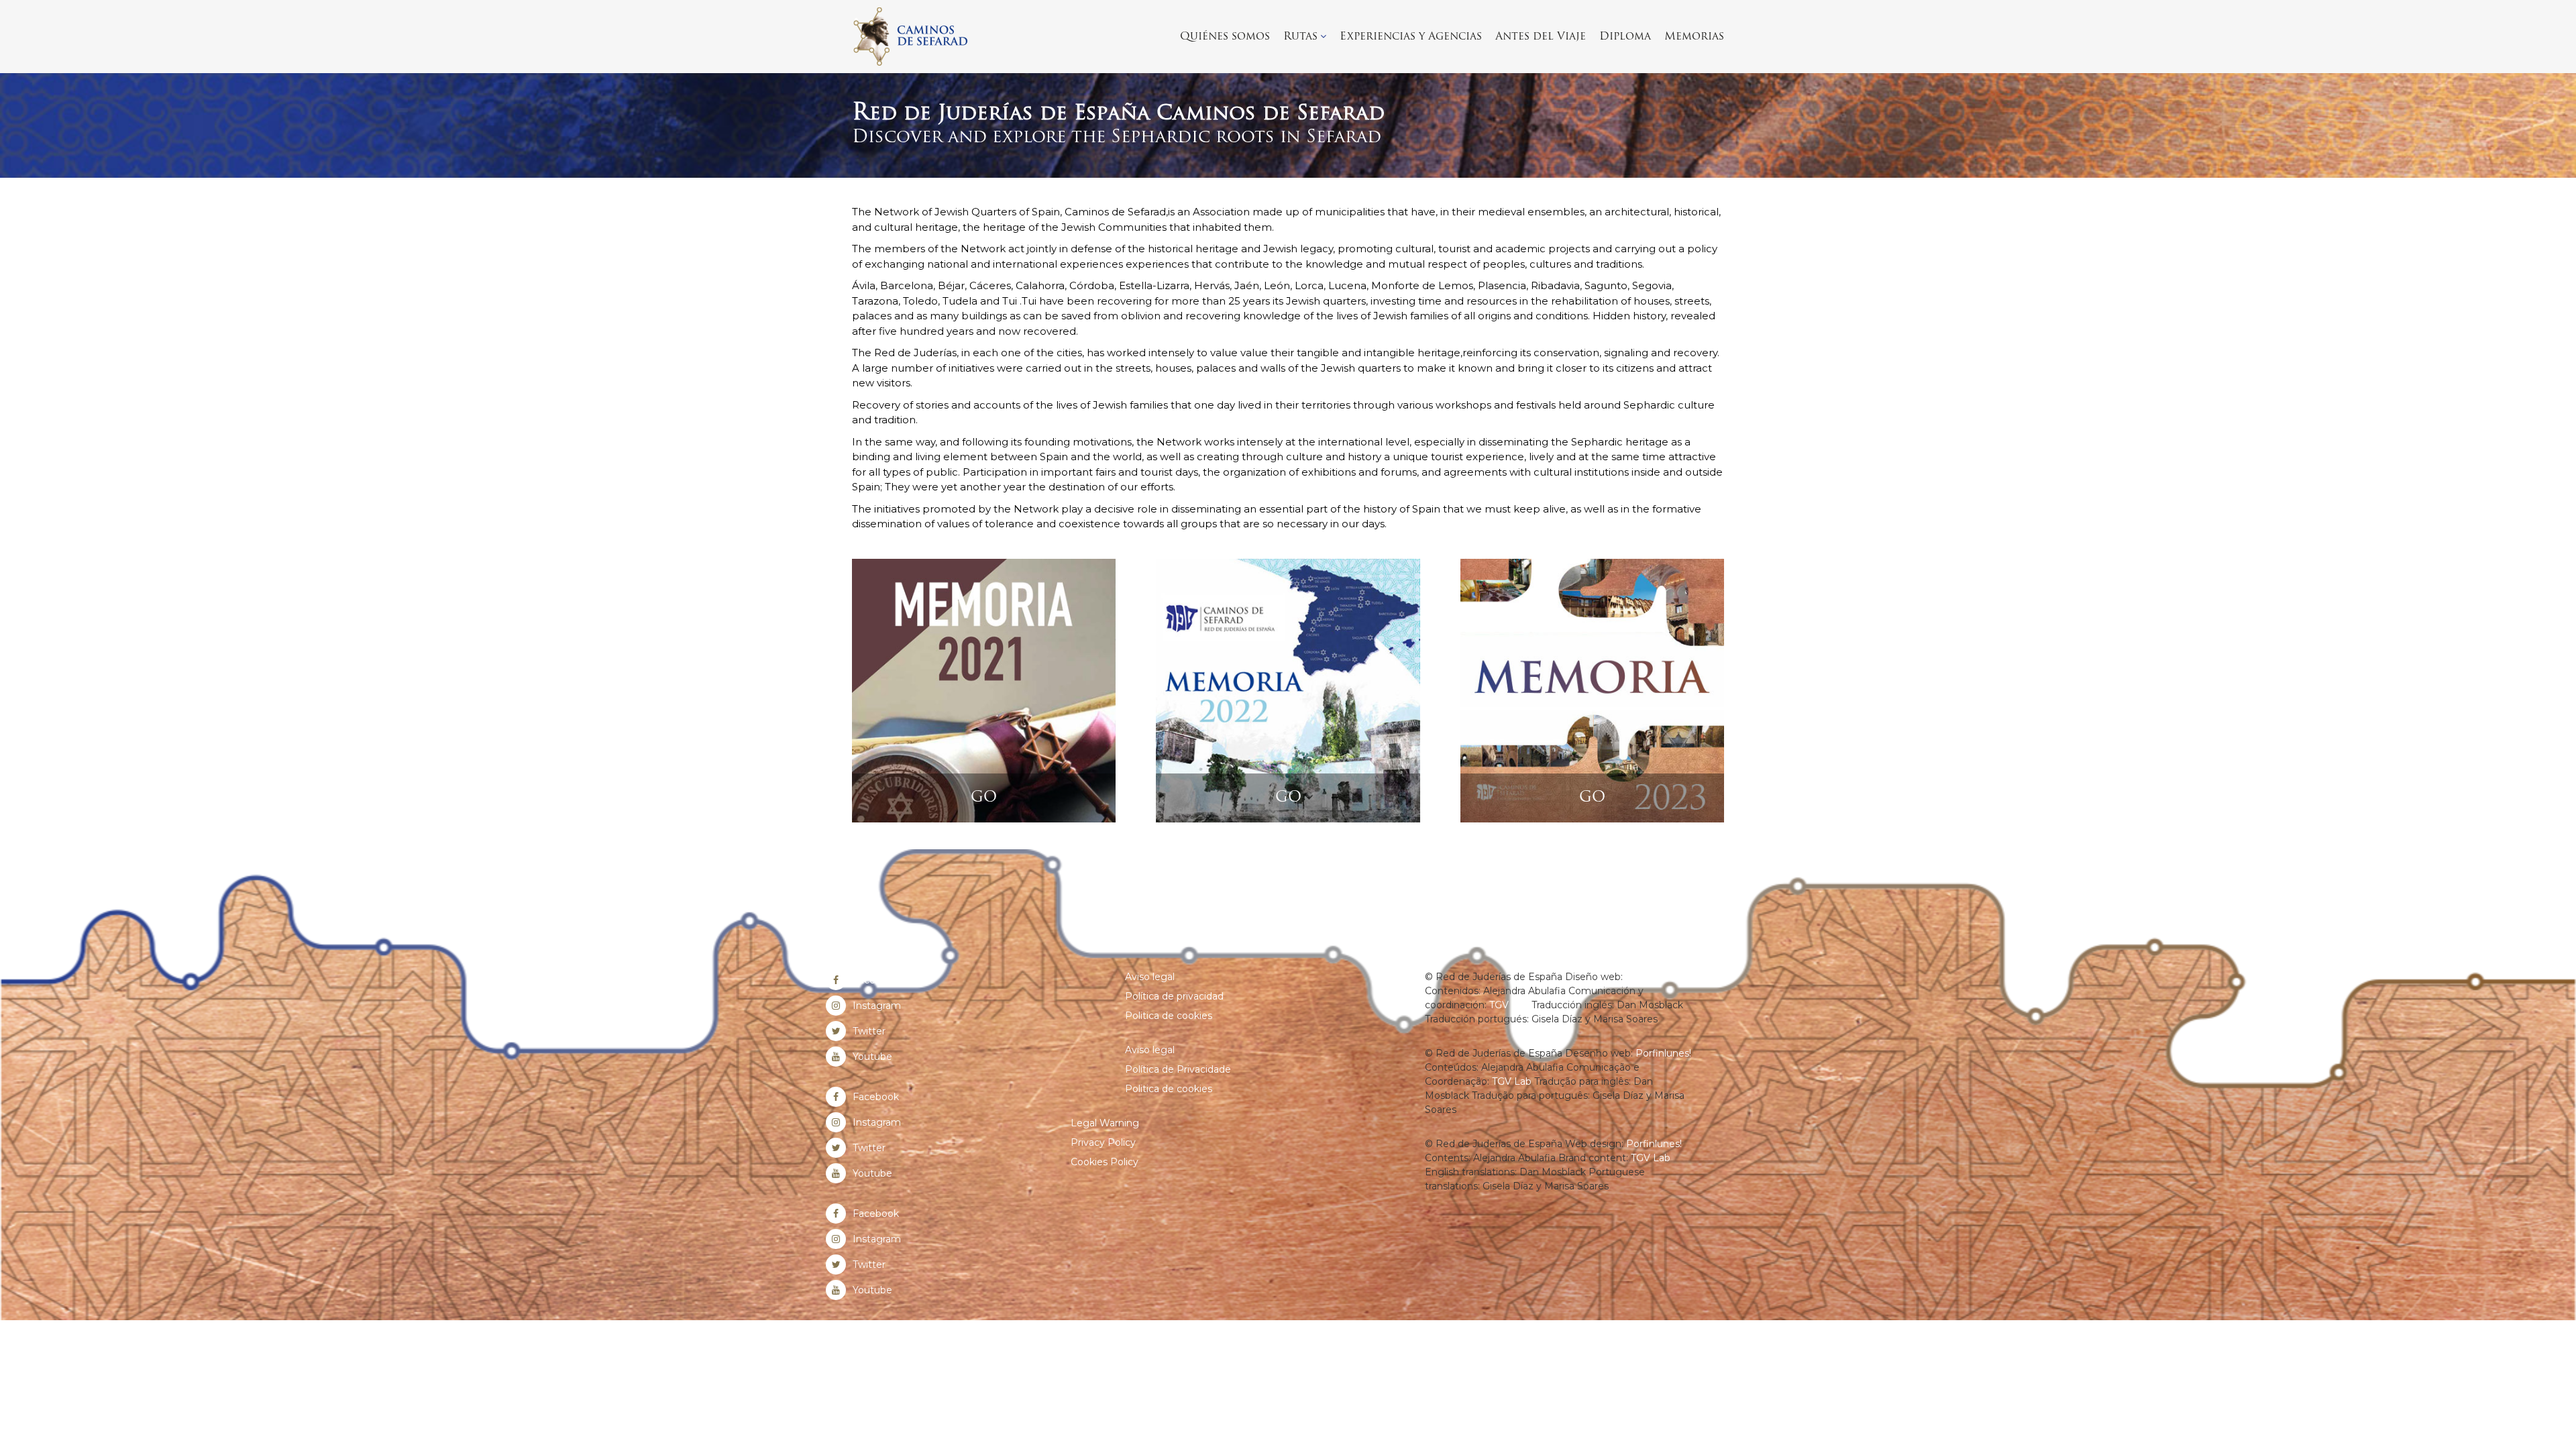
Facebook (876, 980)
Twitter (869, 1031)
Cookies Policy (1105, 1162)
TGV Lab (1509, 1005)
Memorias (1694, 37)
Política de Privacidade (1178, 1069)
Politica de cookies (1169, 1016)
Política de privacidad (1174, 996)
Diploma (1625, 37)
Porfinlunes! (1653, 977)
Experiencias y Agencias (1411, 37)
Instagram (877, 1006)
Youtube (872, 1057)
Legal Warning (1105, 1123)
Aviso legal (1150, 977)
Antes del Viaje (1541, 37)
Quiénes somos (1225, 37)
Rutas (1300, 37)
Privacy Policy (1103, 1142)
